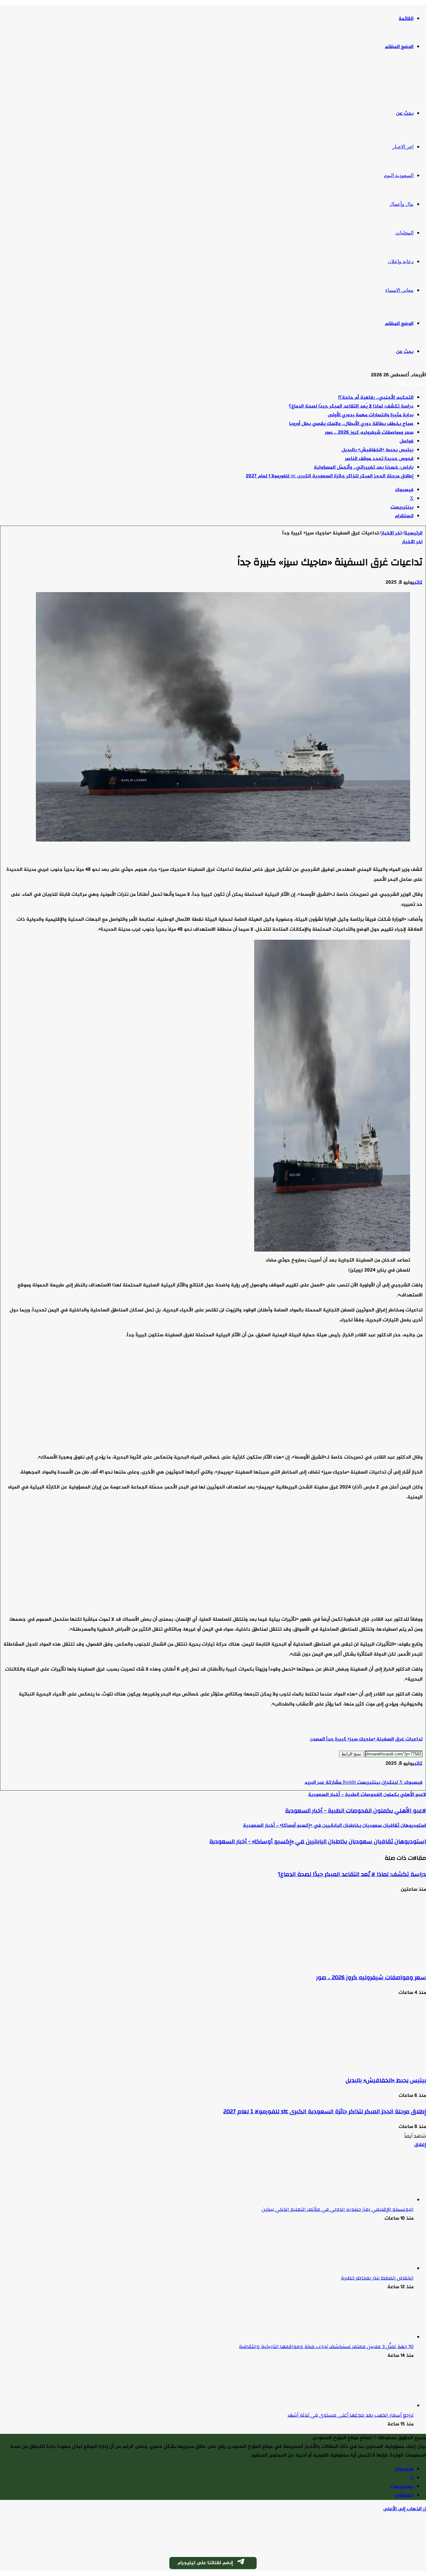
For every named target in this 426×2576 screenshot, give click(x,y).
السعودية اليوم (399, 175)
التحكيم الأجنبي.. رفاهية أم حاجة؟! (376, 398)
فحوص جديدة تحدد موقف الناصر (379, 459)
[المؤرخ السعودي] (403, 81)
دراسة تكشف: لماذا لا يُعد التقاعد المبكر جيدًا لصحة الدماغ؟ (351, 406)
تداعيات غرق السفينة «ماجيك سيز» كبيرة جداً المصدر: (366, 1739)
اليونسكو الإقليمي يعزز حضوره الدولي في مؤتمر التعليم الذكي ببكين (338, 2209)
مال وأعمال (401, 204)
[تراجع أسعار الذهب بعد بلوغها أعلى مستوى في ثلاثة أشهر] (379, 2406)
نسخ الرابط (351, 1754)
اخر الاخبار (403, 147)
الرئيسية (413, 533)
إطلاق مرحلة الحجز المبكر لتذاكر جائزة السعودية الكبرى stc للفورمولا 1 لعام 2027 (330, 476)
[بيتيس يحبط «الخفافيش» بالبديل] (365, 2065)
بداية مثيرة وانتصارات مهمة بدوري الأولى (371, 415)
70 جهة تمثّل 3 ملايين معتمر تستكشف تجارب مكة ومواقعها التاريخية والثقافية (326, 2347)
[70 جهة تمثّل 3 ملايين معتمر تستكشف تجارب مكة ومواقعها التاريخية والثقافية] (379, 2337)
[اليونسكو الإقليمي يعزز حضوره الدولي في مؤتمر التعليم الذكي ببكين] (379, 2200)
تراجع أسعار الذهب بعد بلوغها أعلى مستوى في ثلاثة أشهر (351, 2415)
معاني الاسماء (399, 290)
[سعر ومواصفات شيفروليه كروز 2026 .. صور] (365, 1962)
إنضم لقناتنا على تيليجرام (205, 2563)
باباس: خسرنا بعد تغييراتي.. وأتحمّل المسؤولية (364, 468)
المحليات (404, 233)
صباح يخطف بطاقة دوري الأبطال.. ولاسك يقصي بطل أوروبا (351, 424)
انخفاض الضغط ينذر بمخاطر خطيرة (377, 2278)
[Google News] (404, 1774)
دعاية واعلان (401, 261)
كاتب (418, 583)
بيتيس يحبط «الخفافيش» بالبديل (378, 450)
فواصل (407, 441)
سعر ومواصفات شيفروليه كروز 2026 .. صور (369, 433)
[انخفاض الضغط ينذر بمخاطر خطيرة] (379, 2269)
